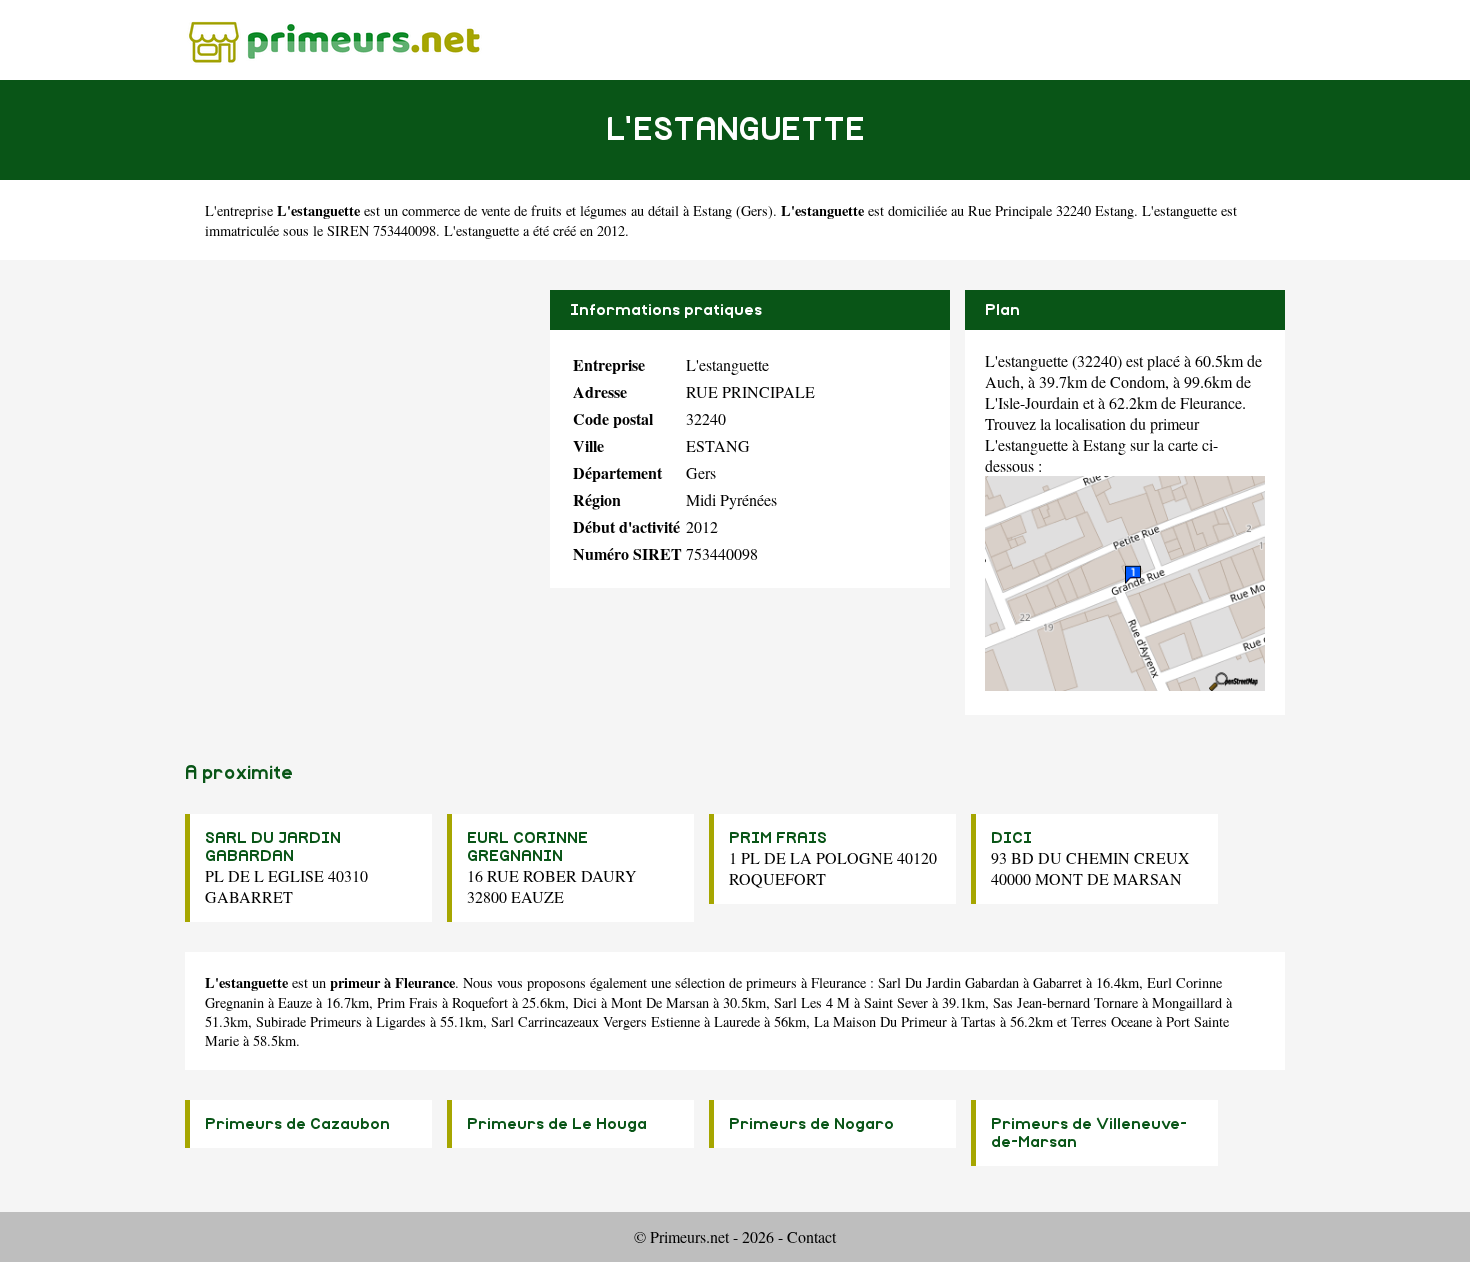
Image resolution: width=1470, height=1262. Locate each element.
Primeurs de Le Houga (557, 1124)
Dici (585, 1002)
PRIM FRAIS (778, 838)
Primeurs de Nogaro (811, 1124)
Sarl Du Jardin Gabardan (948, 982)
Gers (754, 210)
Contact (811, 1236)
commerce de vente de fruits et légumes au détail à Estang (567, 210)
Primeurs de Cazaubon (297, 1124)
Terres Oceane (1111, 1021)
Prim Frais (407, 1002)
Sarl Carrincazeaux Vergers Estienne (595, 1021)
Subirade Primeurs (309, 1021)
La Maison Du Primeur (880, 1021)
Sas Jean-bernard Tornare (1065, 1002)
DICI (1011, 838)
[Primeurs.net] (335, 39)
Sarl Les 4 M (812, 1002)
